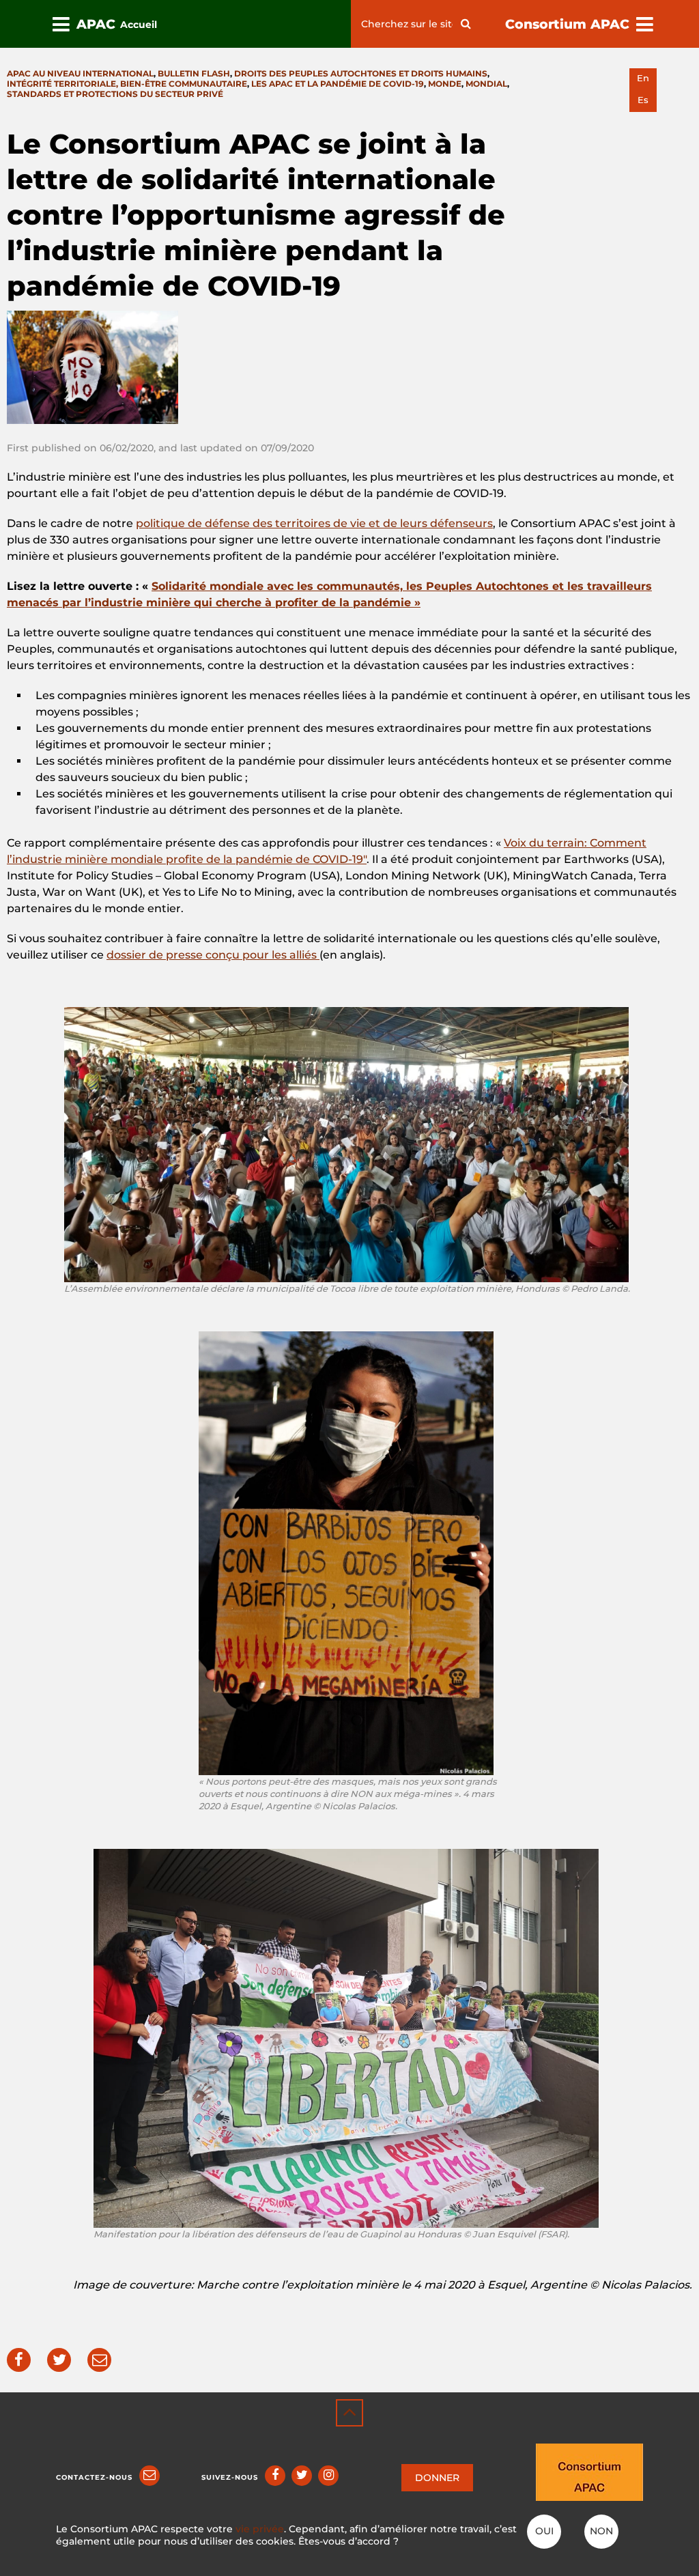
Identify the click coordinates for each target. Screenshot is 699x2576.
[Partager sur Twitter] (59, 2360)
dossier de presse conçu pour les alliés (213, 955)
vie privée (260, 2529)
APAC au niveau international (80, 73)
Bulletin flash (194, 73)
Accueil (139, 25)
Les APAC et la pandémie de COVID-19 (338, 84)
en (643, 78)
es (643, 100)
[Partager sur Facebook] (19, 2360)
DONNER (437, 2478)
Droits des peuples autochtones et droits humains (361, 73)
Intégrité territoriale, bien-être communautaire (127, 84)
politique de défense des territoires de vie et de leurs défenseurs (314, 523)
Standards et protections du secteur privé (115, 94)
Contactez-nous (94, 2477)
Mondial (486, 84)
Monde (445, 84)
